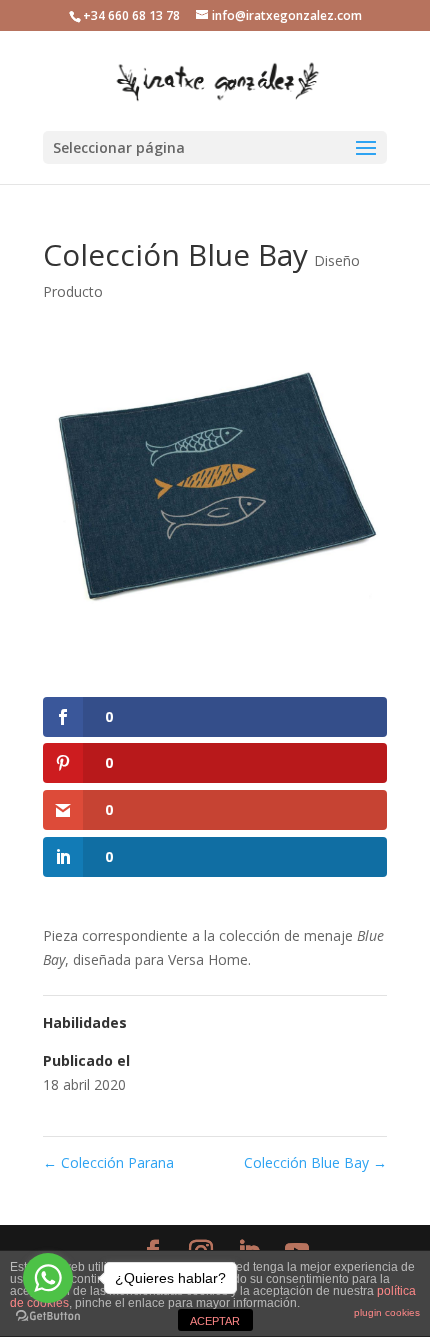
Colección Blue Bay (315, 1162)
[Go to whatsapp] (48, 1278)
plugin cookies (387, 1312)
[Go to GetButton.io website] (48, 1316)
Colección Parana (108, 1162)
